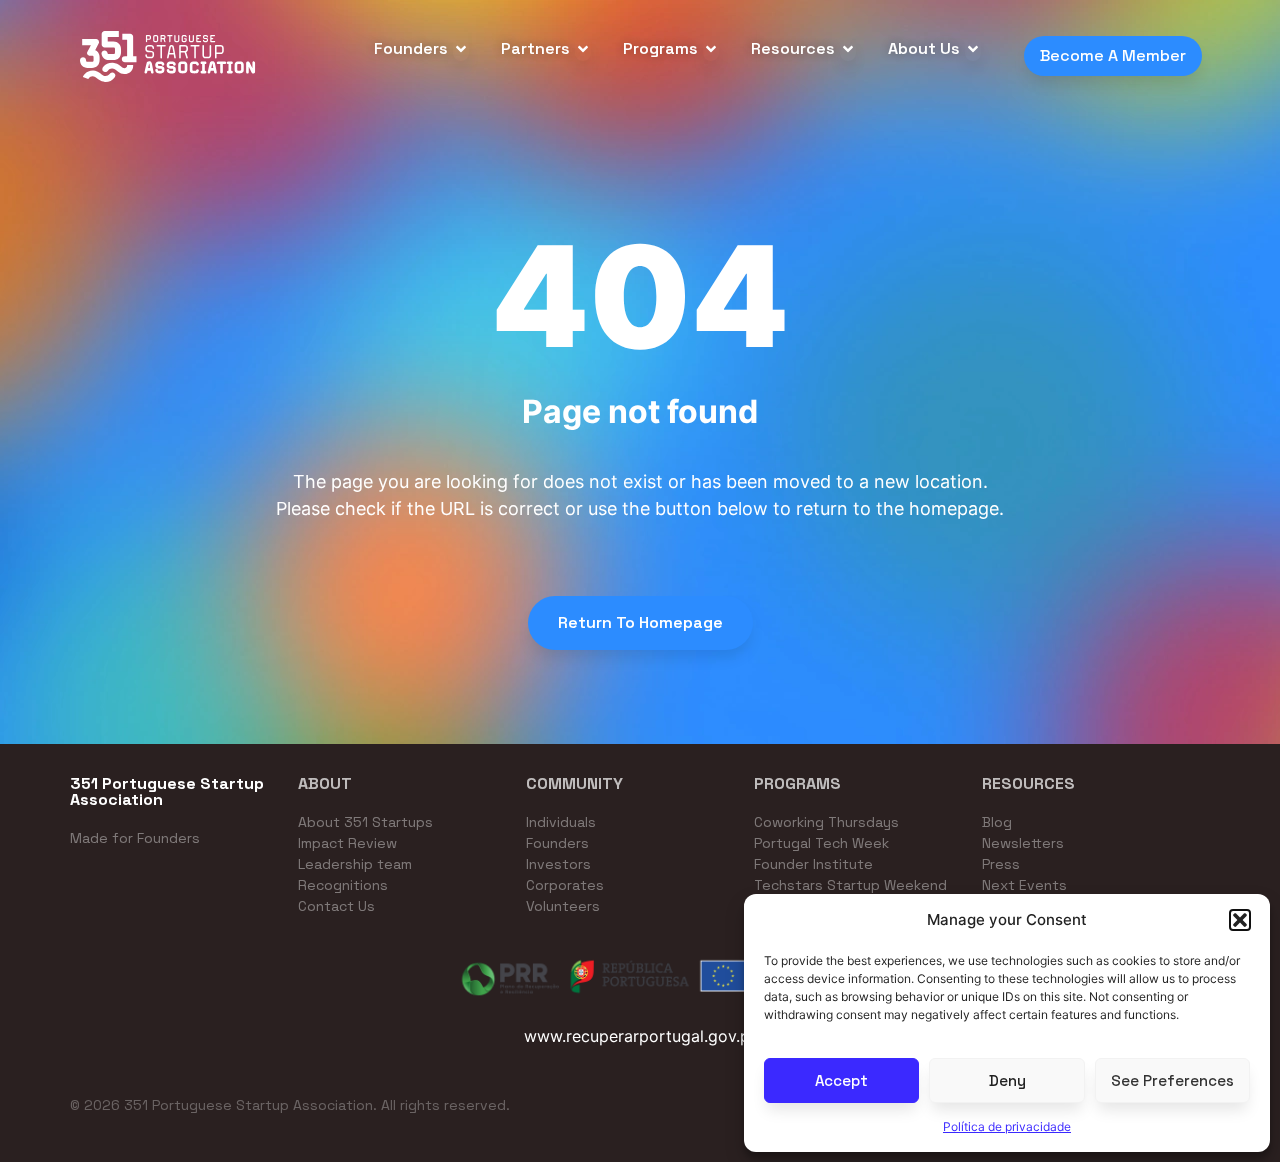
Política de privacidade (1007, 1126)
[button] (1240, 920)
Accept (841, 1080)
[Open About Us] (973, 49)
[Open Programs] (711, 49)
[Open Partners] (583, 49)
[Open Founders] (461, 49)
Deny (1007, 1080)
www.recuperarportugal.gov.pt (640, 1036)
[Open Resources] (848, 49)
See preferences (1172, 1080)
